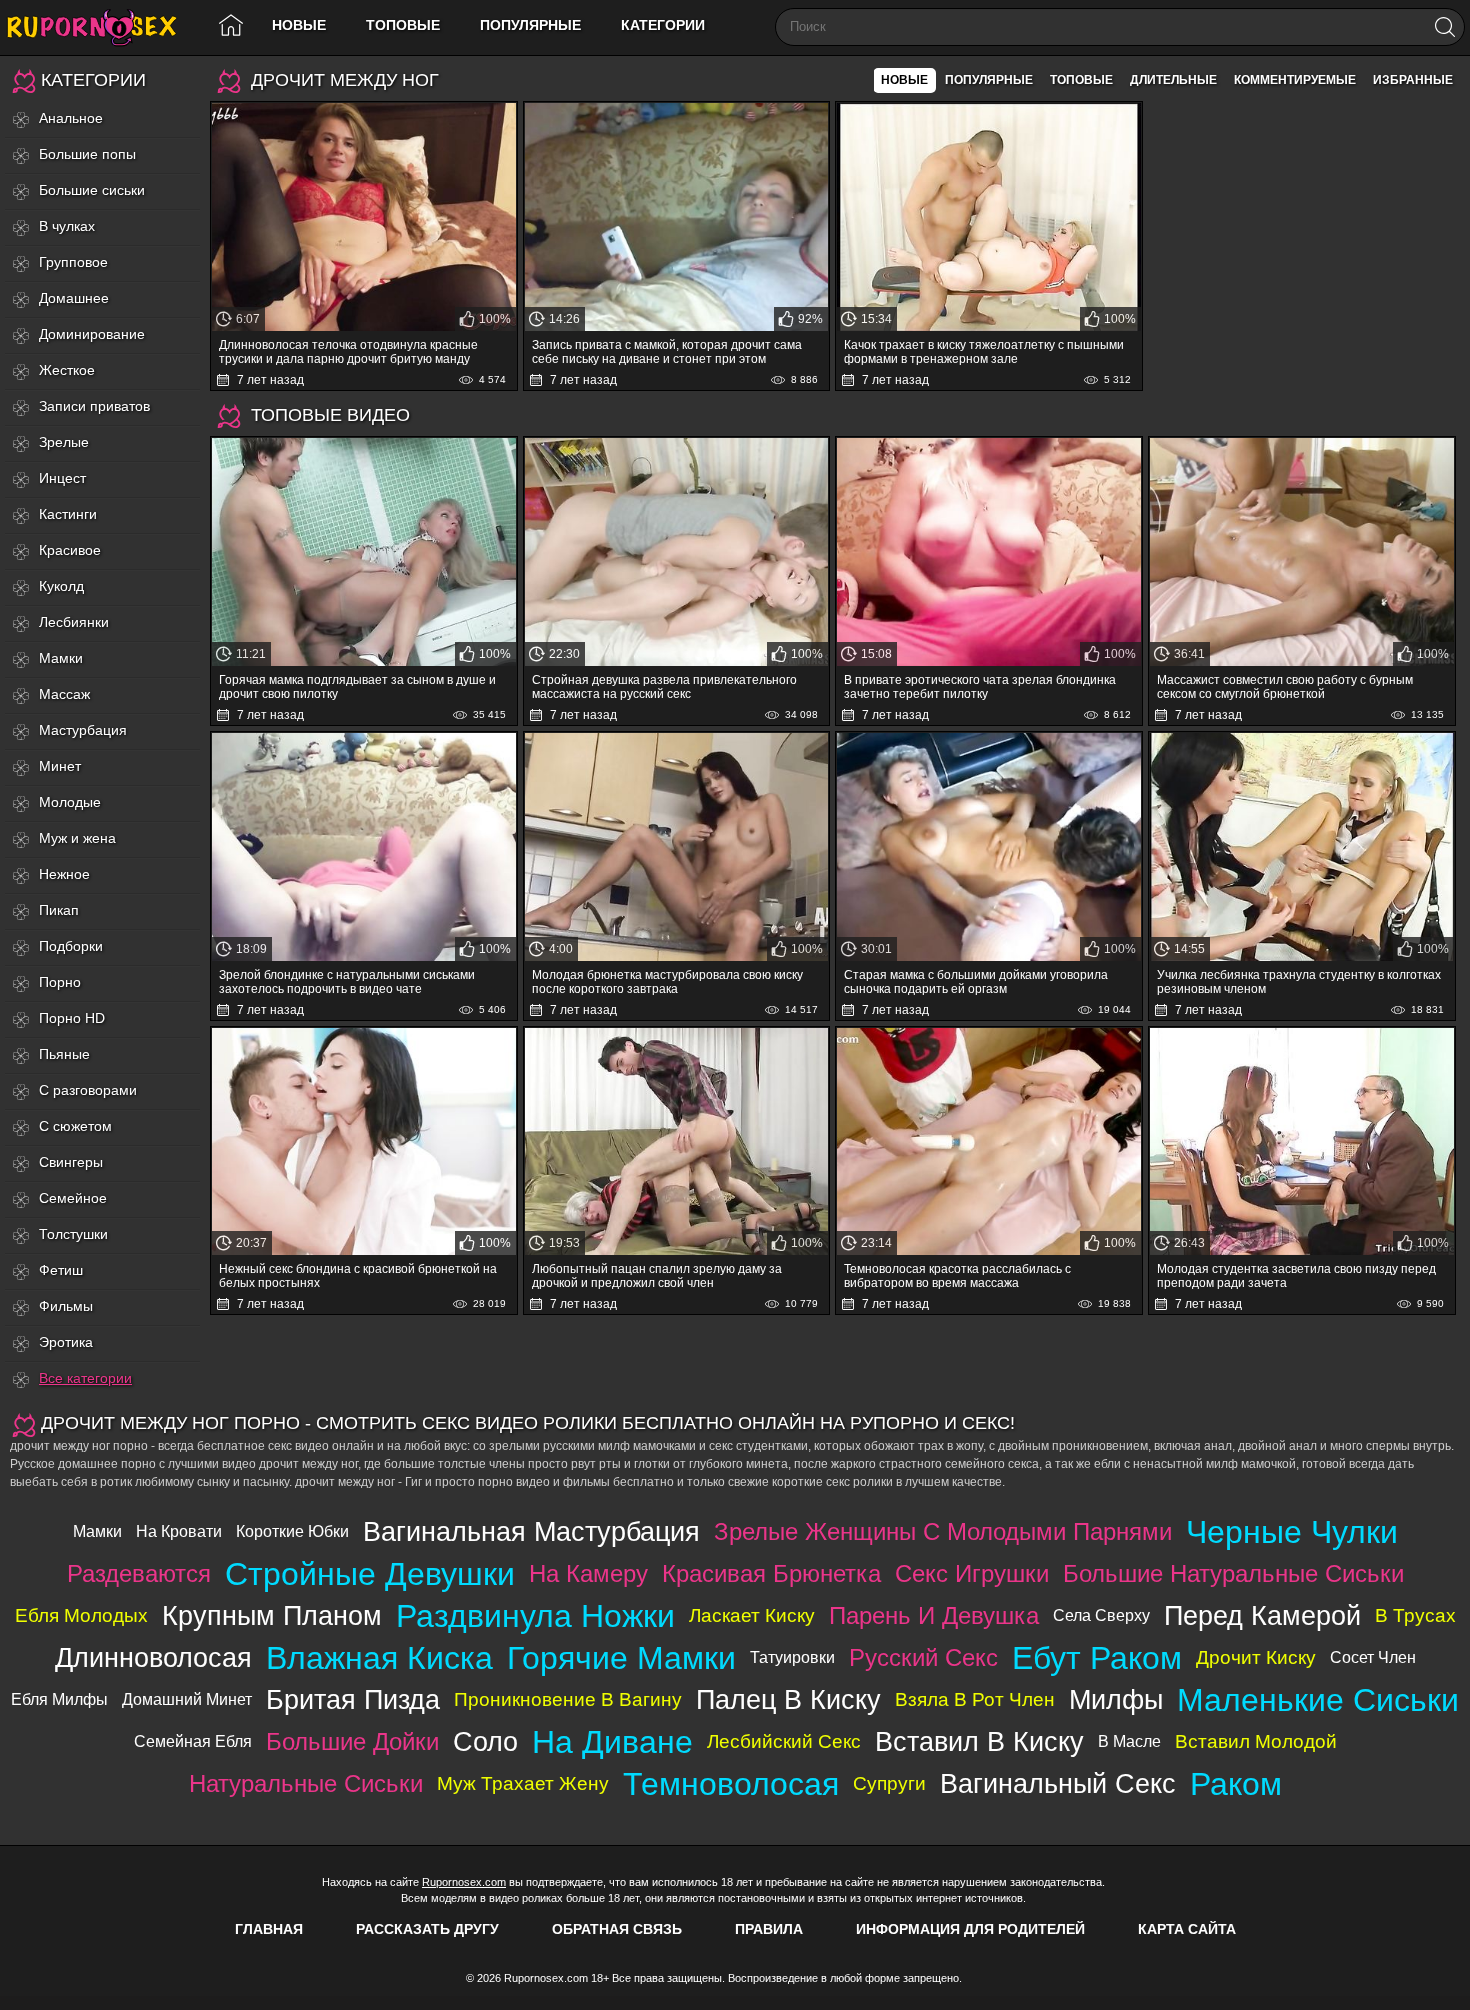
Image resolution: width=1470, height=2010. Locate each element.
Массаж (64, 694)
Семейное (73, 1198)
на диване (612, 1742)
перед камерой (1262, 1615)
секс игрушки (972, 1573)
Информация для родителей (970, 1929)
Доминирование (92, 334)
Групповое (73, 262)
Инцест (62, 478)
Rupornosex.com (464, 1882)
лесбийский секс (784, 1741)
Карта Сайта (1187, 1929)
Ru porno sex (100, 27)
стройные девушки (370, 1574)
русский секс (923, 1657)
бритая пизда (353, 1699)
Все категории (85, 1378)
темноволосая (731, 1784)
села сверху (1101, 1615)
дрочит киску (1256, 1657)
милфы (1116, 1699)
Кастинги (68, 514)
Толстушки (73, 1234)
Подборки (71, 946)
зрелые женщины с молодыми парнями (943, 1531)
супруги (889, 1783)
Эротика (66, 1342)
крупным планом (272, 1615)
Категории (663, 25)
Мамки (61, 658)
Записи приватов (94, 406)
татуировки (792, 1657)
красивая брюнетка (771, 1573)
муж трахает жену (523, 1783)
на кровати (179, 1531)
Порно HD (72, 1018)
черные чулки (1292, 1532)
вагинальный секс (1058, 1783)
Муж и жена (77, 838)
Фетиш (61, 1270)
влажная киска (379, 1658)
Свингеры (71, 1162)
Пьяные (64, 1054)
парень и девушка (934, 1615)
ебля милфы (59, 1699)
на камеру (588, 1573)
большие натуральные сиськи (1233, 1573)
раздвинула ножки (535, 1616)
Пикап (59, 910)
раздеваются (139, 1573)
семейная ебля (193, 1741)
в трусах (1415, 1615)
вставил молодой (1256, 1741)
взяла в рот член (975, 1699)
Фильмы (66, 1306)
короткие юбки (292, 1531)
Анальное (71, 118)
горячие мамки (621, 1658)
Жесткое (67, 370)
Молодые (70, 802)
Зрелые (64, 442)
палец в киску (788, 1699)
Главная (269, 1929)
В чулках (67, 226)
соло (485, 1741)
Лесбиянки (74, 622)
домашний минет (187, 1699)
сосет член (1373, 1657)
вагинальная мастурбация (531, 1531)
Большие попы (87, 154)
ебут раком (1097, 1658)
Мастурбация (83, 730)
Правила (769, 1929)
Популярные (530, 25)
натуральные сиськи (306, 1783)
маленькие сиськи (1318, 1700)
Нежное (64, 874)
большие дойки (352, 1741)
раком (1236, 1784)
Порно (60, 982)
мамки (97, 1531)
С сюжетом (75, 1126)
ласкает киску (752, 1615)
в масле (1129, 1741)
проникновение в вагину (568, 1699)
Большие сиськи (92, 190)
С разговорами (88, 1090)
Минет (60, 766)
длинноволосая (153, 1657)
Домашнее (74, 298)
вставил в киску (979, 1741)
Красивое (70, 550)
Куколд (61, 586)
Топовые (403, 25)
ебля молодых (81, 1615)
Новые (299, 25)
